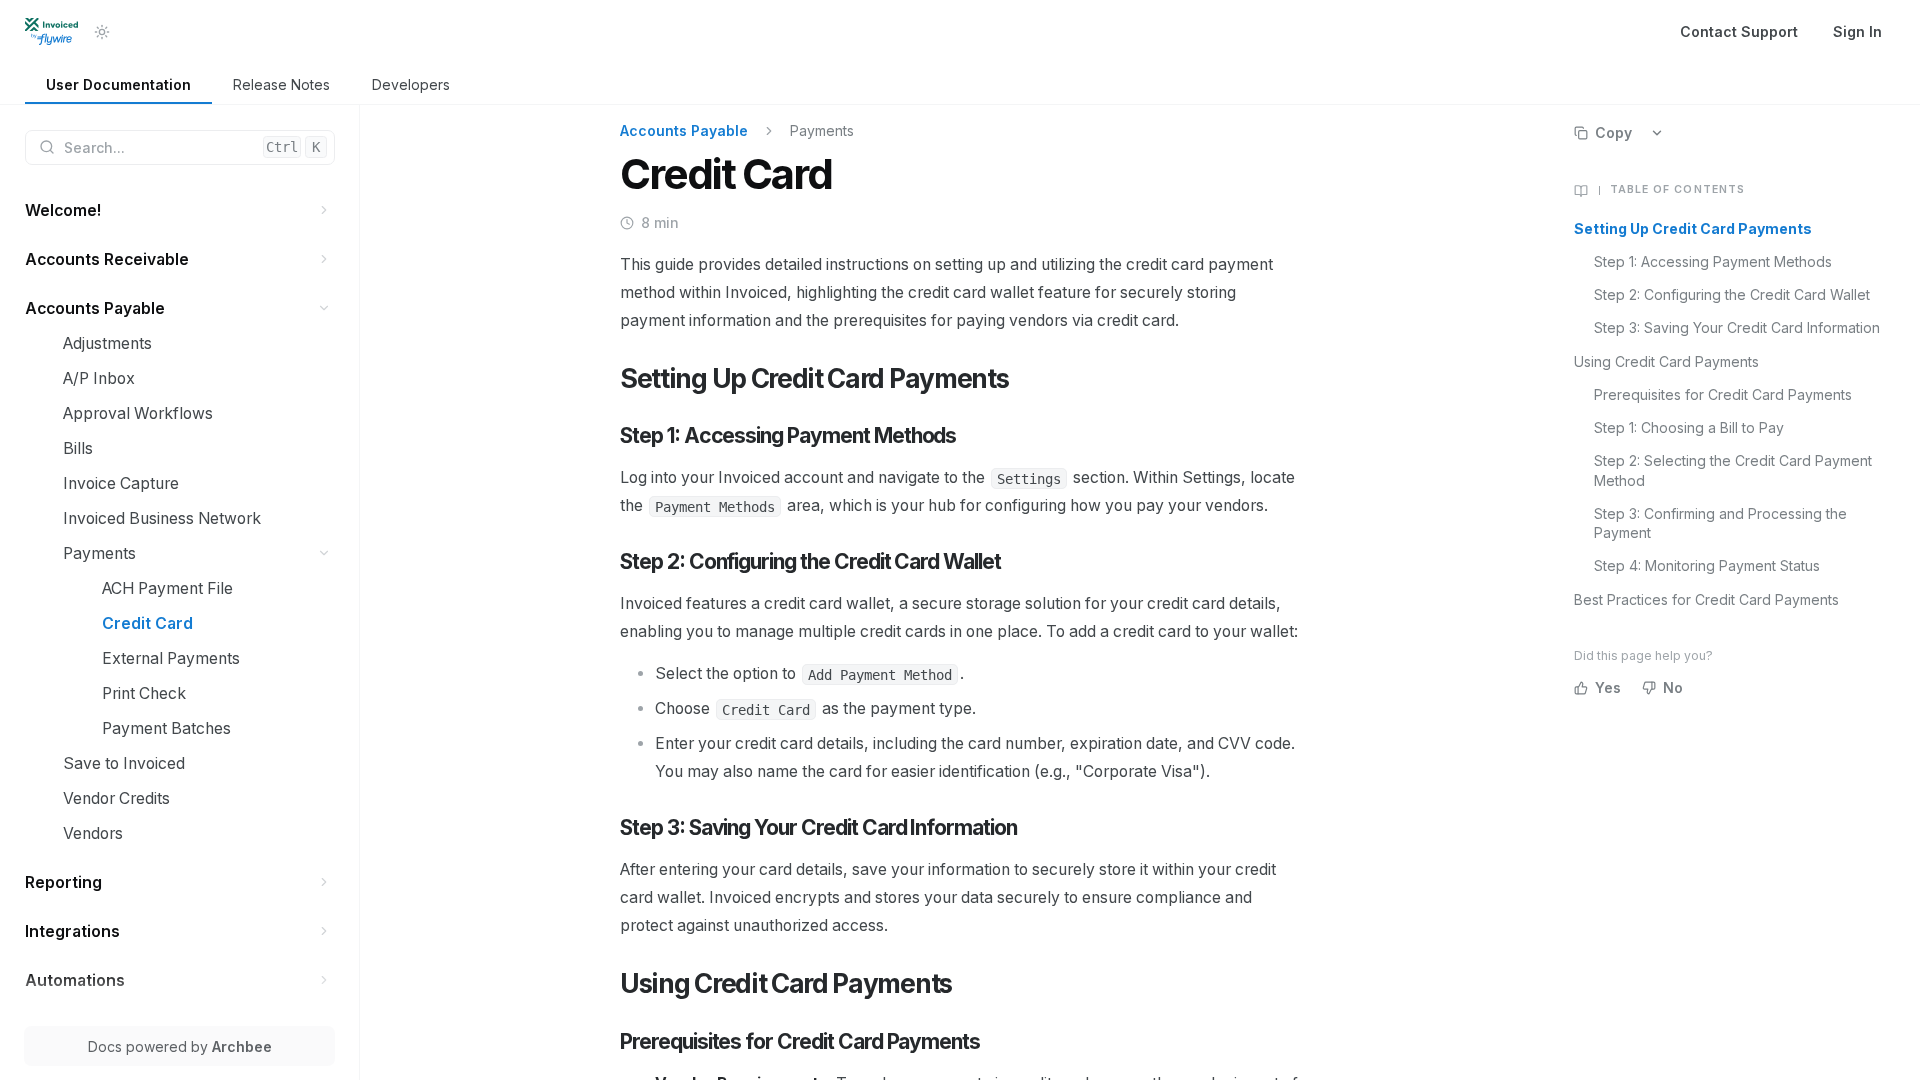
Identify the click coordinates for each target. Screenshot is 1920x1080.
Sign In (1857, 31)
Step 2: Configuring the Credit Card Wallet (1732, 294)
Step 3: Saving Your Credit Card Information (1737, 327)
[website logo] (51, 32)
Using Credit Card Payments (1666, 361)
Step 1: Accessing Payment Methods (1713, 261)
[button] (324, 210)
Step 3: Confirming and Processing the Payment (1720, 523)
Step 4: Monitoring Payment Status (1707, 565)
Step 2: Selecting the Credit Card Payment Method (1733, 470)
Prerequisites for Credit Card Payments (1723, 394)
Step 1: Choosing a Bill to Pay (1689, 427)
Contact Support (1739, 31)
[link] (118, 85)
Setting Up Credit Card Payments (1693, 228)
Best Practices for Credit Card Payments (1706, 599)
